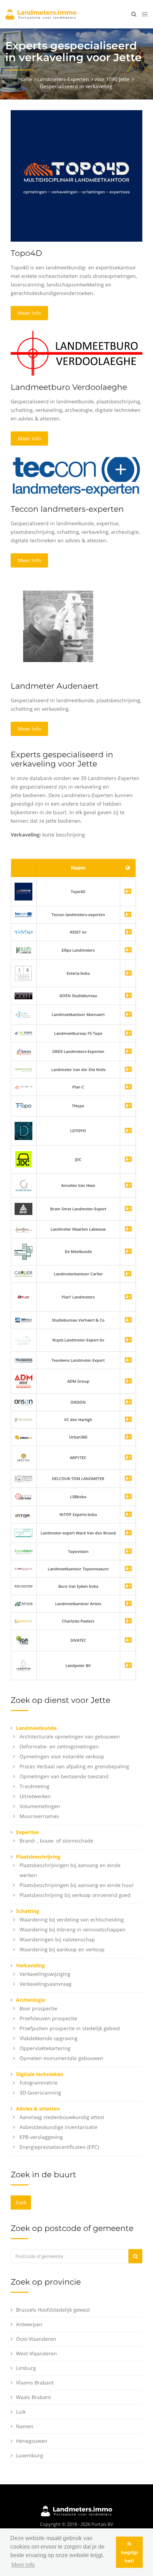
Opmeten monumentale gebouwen (61, 2058)
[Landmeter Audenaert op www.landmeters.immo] (58, 626)
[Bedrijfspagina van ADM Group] (128, 1381)
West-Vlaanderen (36, 2353)
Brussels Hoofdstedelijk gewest (53, 2310)
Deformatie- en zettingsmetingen (59, 1746)
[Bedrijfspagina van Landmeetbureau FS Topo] (128, 1034)
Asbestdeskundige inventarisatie (59, 2127)
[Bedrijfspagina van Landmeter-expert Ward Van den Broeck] (128, 1533)
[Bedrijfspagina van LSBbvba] (128, 1497)
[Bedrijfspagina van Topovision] (128, 1552)
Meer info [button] (23, 2565)
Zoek (21, 2202)
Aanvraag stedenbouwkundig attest (62, 2117)
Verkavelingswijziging (45, 1974)
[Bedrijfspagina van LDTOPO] (128, 1131)
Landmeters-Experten (63, 79)
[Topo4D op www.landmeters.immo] (76, 175)
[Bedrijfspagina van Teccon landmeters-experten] (23, 915)
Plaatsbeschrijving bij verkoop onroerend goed (75, 1895)
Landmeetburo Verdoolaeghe (69, 387)
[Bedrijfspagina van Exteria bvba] (128, 974)
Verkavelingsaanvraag (46, 1984)
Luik (21, 2412)
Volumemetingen (40, 1806)
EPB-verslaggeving (41, 2137)
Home (25, 79)
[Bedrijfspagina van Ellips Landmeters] (128, 950)
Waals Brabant (33, 2397)
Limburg (26, 2368)
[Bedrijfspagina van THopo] (128, 1106)
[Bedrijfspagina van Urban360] (128, 1437)
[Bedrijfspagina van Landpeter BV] (128, 1666)
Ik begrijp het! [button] (130, 2552)
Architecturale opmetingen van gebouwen (70, 1736)
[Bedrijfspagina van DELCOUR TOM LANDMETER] (128, 1479)
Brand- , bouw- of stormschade (56, 1841)
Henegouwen (32, 2441)
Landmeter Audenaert (55, 686)
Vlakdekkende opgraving (49, 2038)
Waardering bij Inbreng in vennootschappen (73, 1929)
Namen (25, 2426)
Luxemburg (30, 2455)
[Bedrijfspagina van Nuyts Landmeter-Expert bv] (128, 1340)
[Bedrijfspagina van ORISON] (128, 1402)
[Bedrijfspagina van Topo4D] (23, 891)
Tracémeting (35, 1786)
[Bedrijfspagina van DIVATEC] (128, 1641)
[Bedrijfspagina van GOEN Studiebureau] (128, 996)
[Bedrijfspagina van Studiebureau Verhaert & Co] (128, 1320)
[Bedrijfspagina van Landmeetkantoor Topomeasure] (128, 1569)
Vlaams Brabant (35, 2383)
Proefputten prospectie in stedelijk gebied (70, 2028)
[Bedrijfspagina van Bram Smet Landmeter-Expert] (128, 1209)
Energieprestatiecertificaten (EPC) (59, 2147)
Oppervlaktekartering (45, 2048)
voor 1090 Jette (112, 79)
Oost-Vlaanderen (36, 2339)
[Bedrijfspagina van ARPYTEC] (128, 1458)
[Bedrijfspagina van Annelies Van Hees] (128, 1186)
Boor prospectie (38, 2008)
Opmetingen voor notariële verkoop (62, 1756)
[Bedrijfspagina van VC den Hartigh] (128, 1420)
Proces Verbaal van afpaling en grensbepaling (74, 1766)
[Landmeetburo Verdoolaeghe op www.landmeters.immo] (76, 353)
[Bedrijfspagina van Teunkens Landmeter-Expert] (128, 1360)
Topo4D (26, 253)
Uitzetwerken (35, 1796)
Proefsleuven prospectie (48, 2018)
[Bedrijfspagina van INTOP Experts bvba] (128, 1515)
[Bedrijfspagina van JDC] (128, 1160)
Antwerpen (29, 2324)
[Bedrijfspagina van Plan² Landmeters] (128, 1297)
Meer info (29, 313)
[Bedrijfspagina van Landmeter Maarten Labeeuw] (128, 1229)
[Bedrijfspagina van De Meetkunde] (128, 1252)
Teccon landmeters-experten (67, 509)
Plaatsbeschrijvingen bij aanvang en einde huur (77, 1885)
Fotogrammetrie (39, 2083)
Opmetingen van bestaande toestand (64, 1776)
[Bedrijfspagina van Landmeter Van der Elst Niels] (128, 1070)
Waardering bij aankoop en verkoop (62, 1949)
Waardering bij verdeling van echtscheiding (72, 1919)
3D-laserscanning (40, 2093)
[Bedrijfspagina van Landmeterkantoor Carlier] (23, 1273)
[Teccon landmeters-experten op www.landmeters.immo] (76, 476)
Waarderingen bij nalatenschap (57, 1939)
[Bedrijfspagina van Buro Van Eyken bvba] (128, 1587)
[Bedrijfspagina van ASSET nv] (128, 932)
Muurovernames (39, 1816)
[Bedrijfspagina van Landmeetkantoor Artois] (128, 1604)
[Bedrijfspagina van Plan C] (128, 1087)
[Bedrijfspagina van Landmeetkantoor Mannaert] (128, 1015)
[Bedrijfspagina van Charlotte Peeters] (128, 1621)
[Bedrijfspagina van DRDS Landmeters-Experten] (128, 1052)
